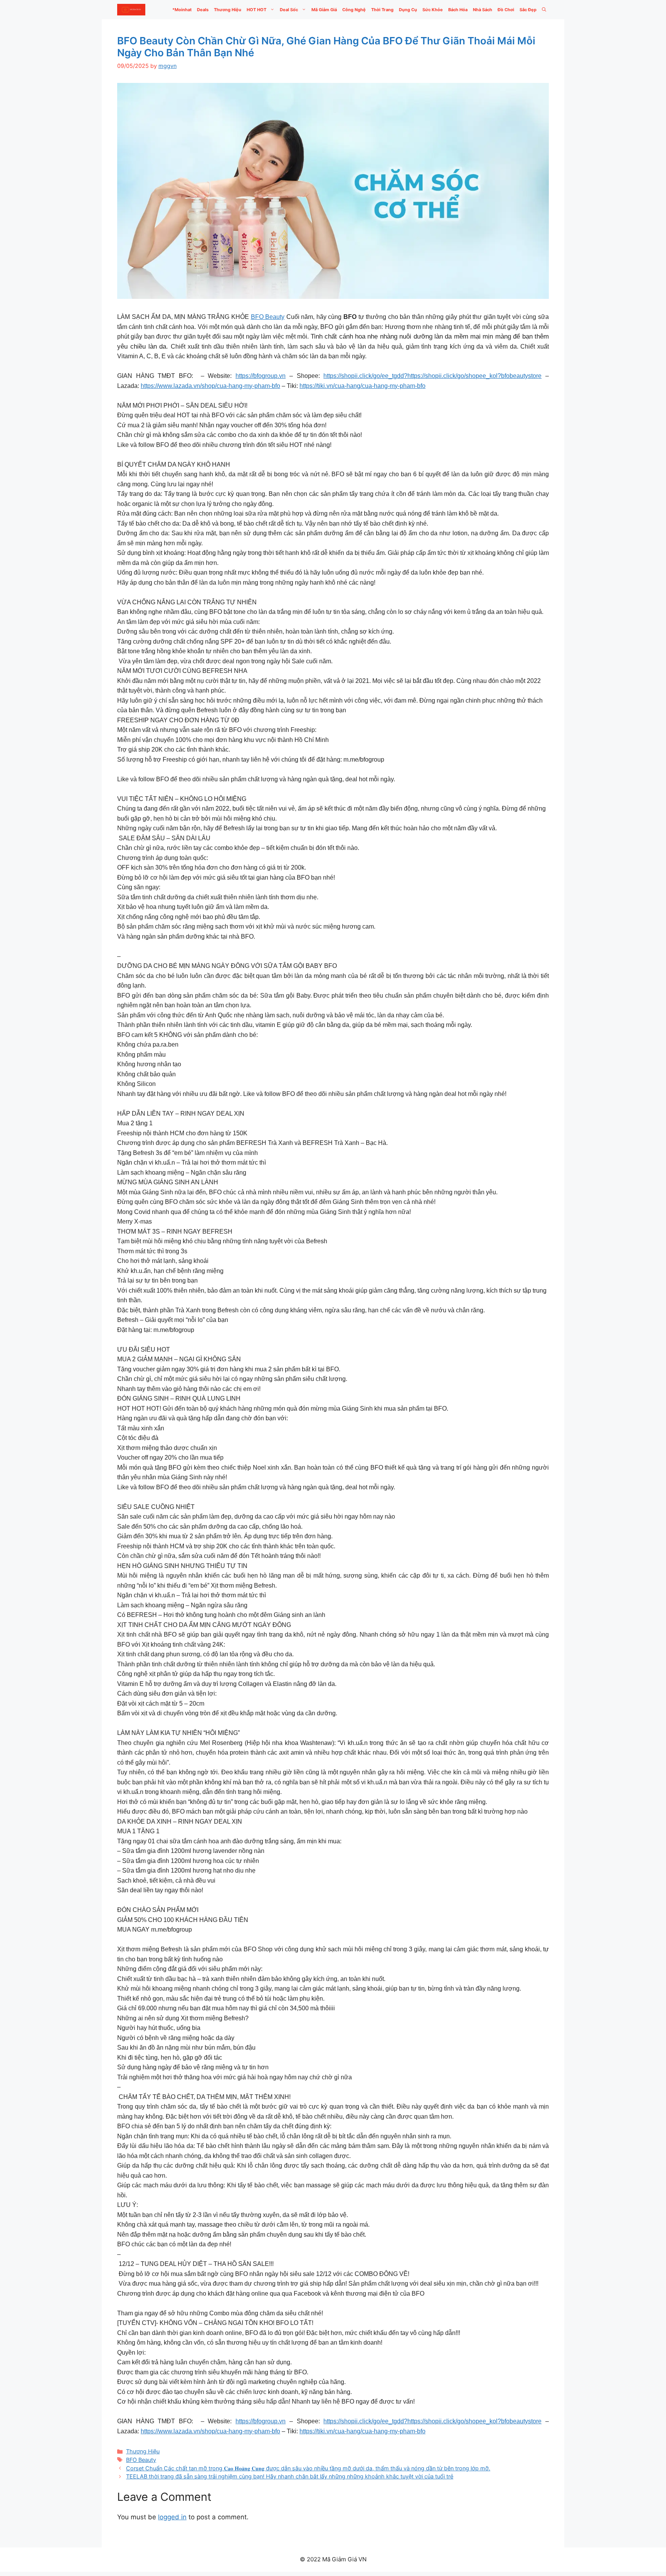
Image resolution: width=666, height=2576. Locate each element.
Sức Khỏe (433, 10)
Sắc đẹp (528, 10)
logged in (172, 2517)
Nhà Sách (483, 10)
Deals (203, 10)
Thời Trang (382, 10)
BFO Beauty (268, 317)
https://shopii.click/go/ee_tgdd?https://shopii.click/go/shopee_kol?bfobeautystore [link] (432, 376)
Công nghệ (354, 10)
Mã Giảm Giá (324, 10)
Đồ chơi (506, 10)
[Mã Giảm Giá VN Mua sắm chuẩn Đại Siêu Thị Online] (131, 10)
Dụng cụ (408, 10)
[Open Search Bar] (544, 10)
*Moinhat (182, 10)
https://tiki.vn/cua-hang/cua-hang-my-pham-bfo (362, 386)
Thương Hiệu (228, 10)
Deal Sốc (289, 10)
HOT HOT (256, 10)
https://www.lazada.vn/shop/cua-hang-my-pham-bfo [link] (210, 386)
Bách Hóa (458, 10)
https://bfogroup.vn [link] (261, 376)
